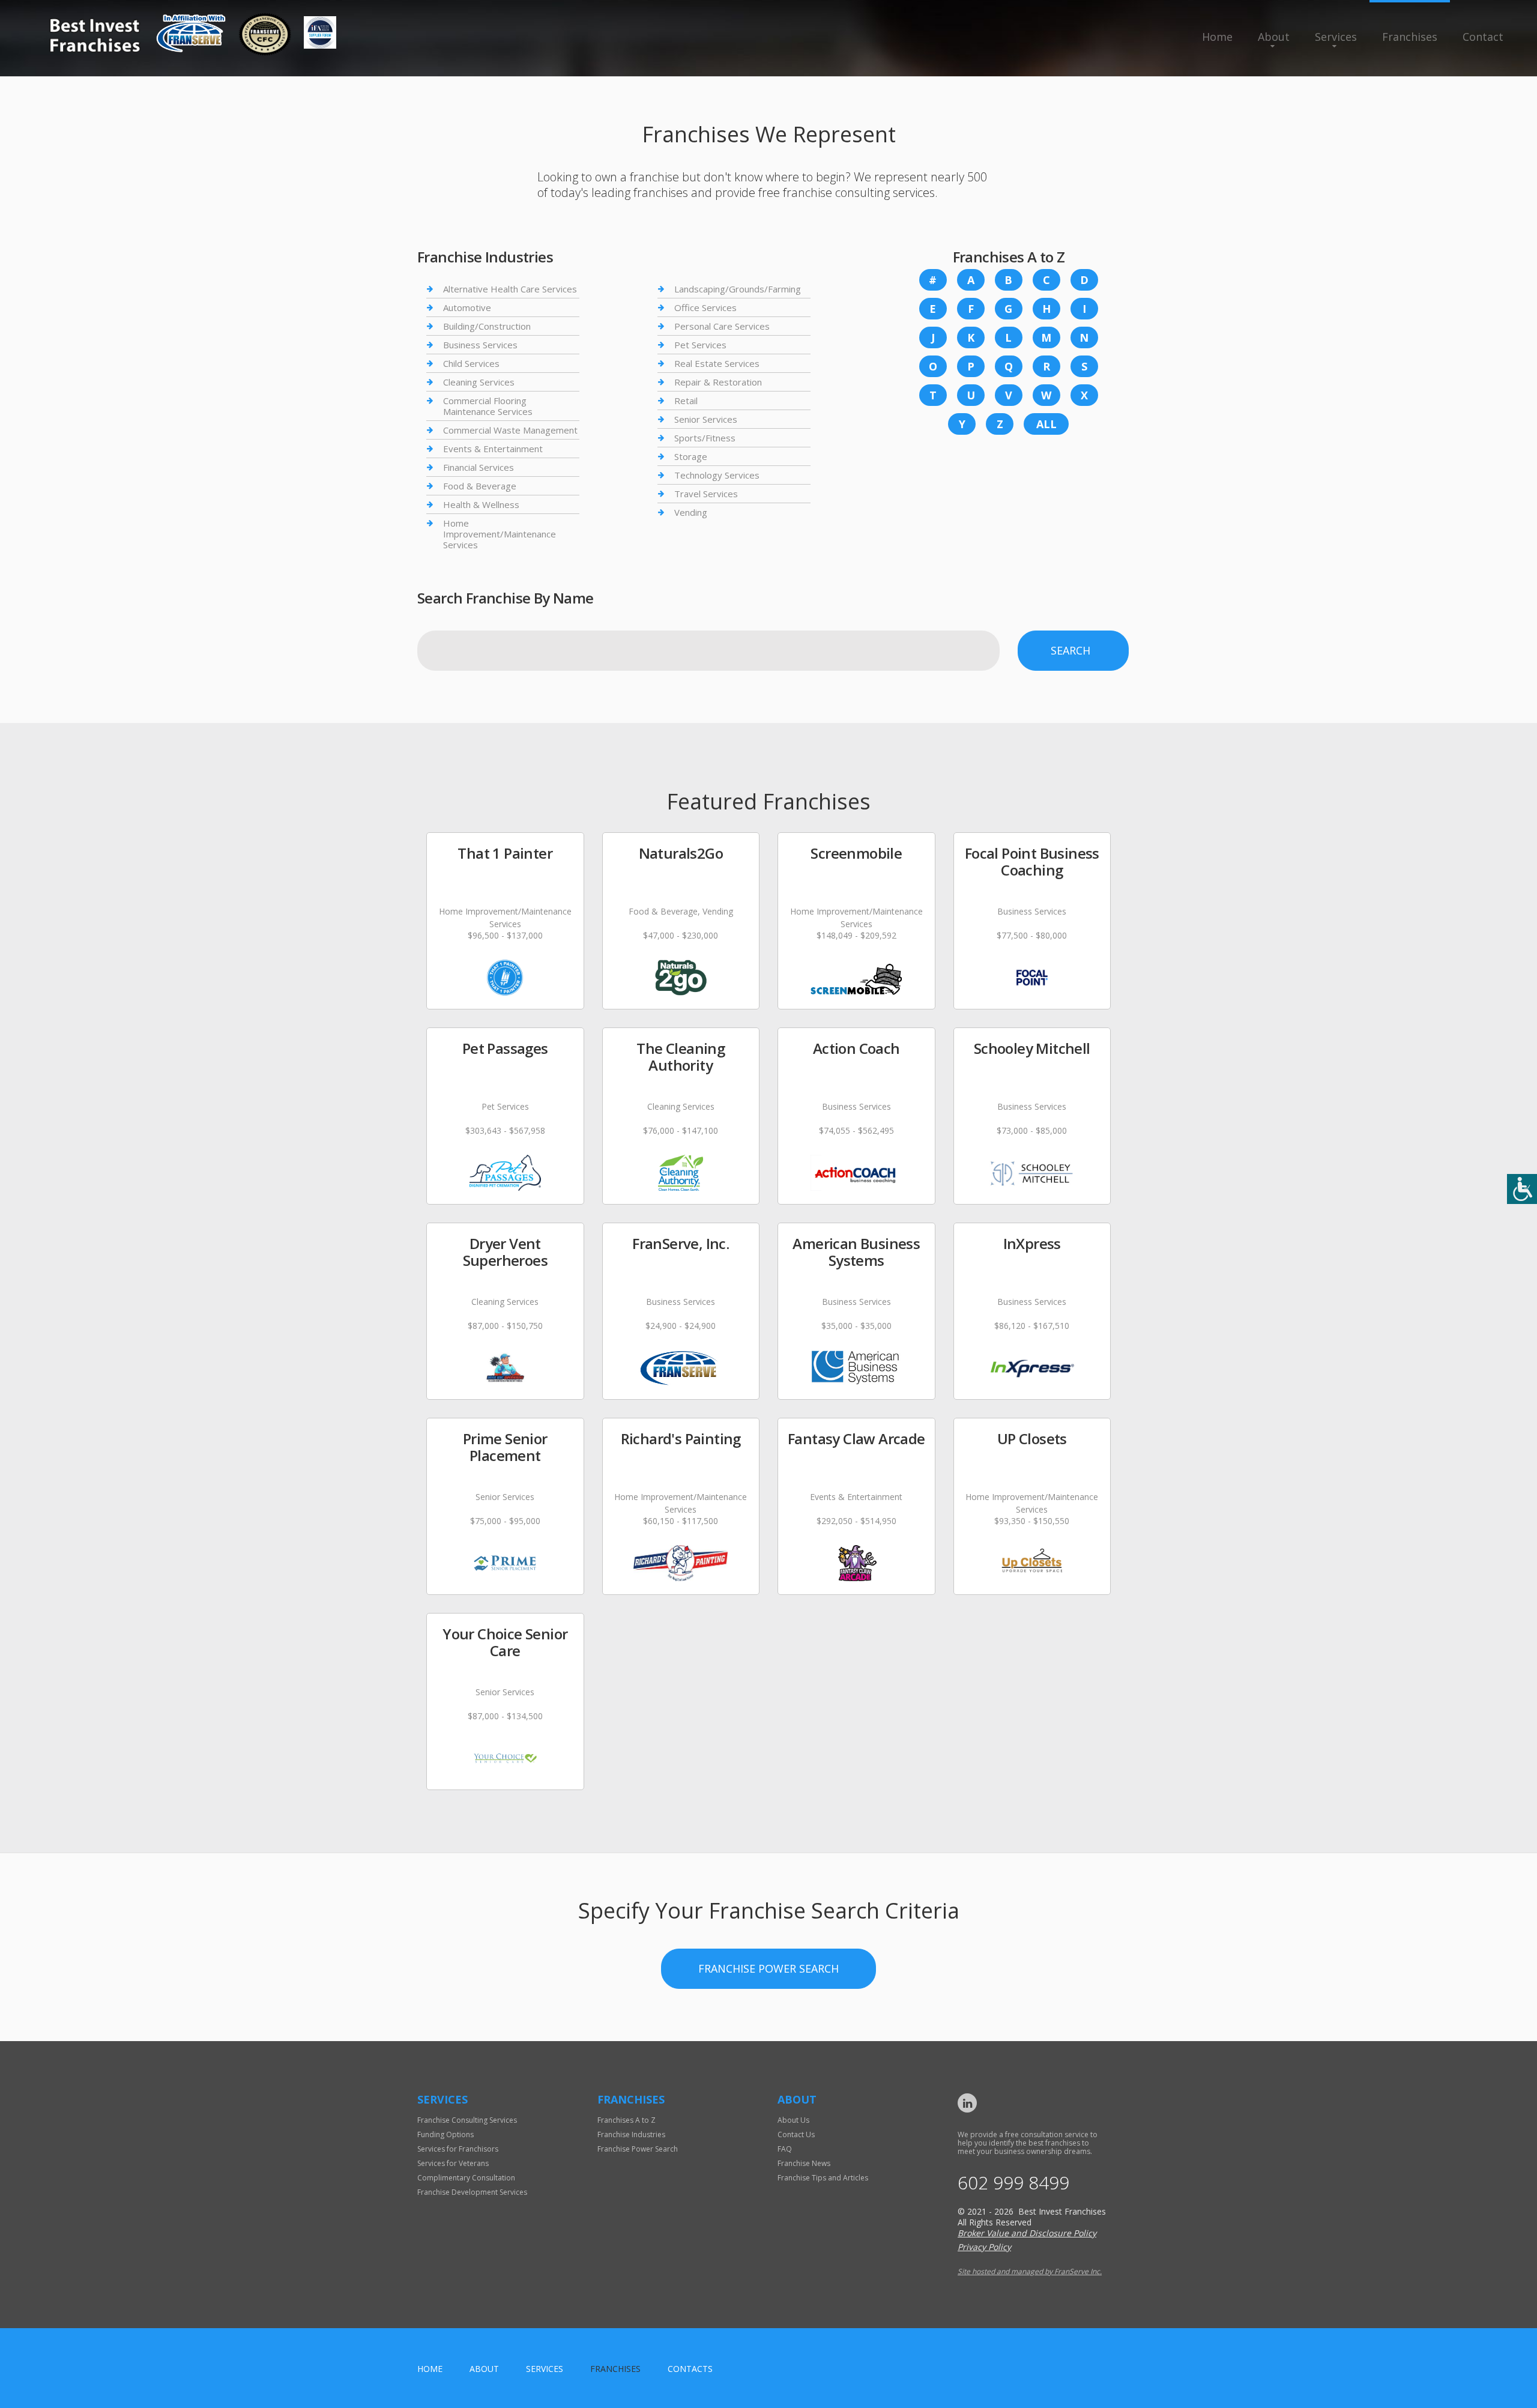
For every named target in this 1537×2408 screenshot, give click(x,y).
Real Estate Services (717, 363)
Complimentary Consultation (466, 2178)
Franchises (1410, 37)
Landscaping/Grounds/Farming (738, 289)
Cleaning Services (479, 382)
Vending (691, 512)
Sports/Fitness (705, 438)
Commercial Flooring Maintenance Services (488, 406)
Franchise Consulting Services (467, 2120)
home (430, 2369)
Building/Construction (487, 326)
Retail (686, 401)
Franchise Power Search (768, 1968)
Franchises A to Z (627, 2120)
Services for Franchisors (458, 2149)
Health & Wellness (481, 504)
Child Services (471, 363)
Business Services (480, 345)
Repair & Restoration (718, 382)
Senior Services (706, 419)
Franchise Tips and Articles (823, 2178)
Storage (691, 456)
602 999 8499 (1013, 2183)
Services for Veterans (453, 2163)
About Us (793, 2120)
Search (1070, 650)
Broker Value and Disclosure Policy (1027, 2233)
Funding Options (445, 2134)
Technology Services (717, 475)
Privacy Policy (984, 2247)
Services (1336, 37)
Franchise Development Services (472, 2192)
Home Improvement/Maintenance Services (500, 534)
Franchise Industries (631, 2134)
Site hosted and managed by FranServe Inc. (1030, 2271)
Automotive (467, 307)
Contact (1483, 37)
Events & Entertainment (493, 449)
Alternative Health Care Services (510, 289)
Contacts (690, 2369)
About (1274, 37)
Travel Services (706, 494)
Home (1217, 37)
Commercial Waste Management (510, 430)
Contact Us (796, 2134)
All (1046, 424)
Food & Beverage (480, 486)
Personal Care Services (722, 326)
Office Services (705, 307)
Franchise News (804, 2163)
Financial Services (479, 467)
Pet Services (700, 345)
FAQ (785, 2149)
